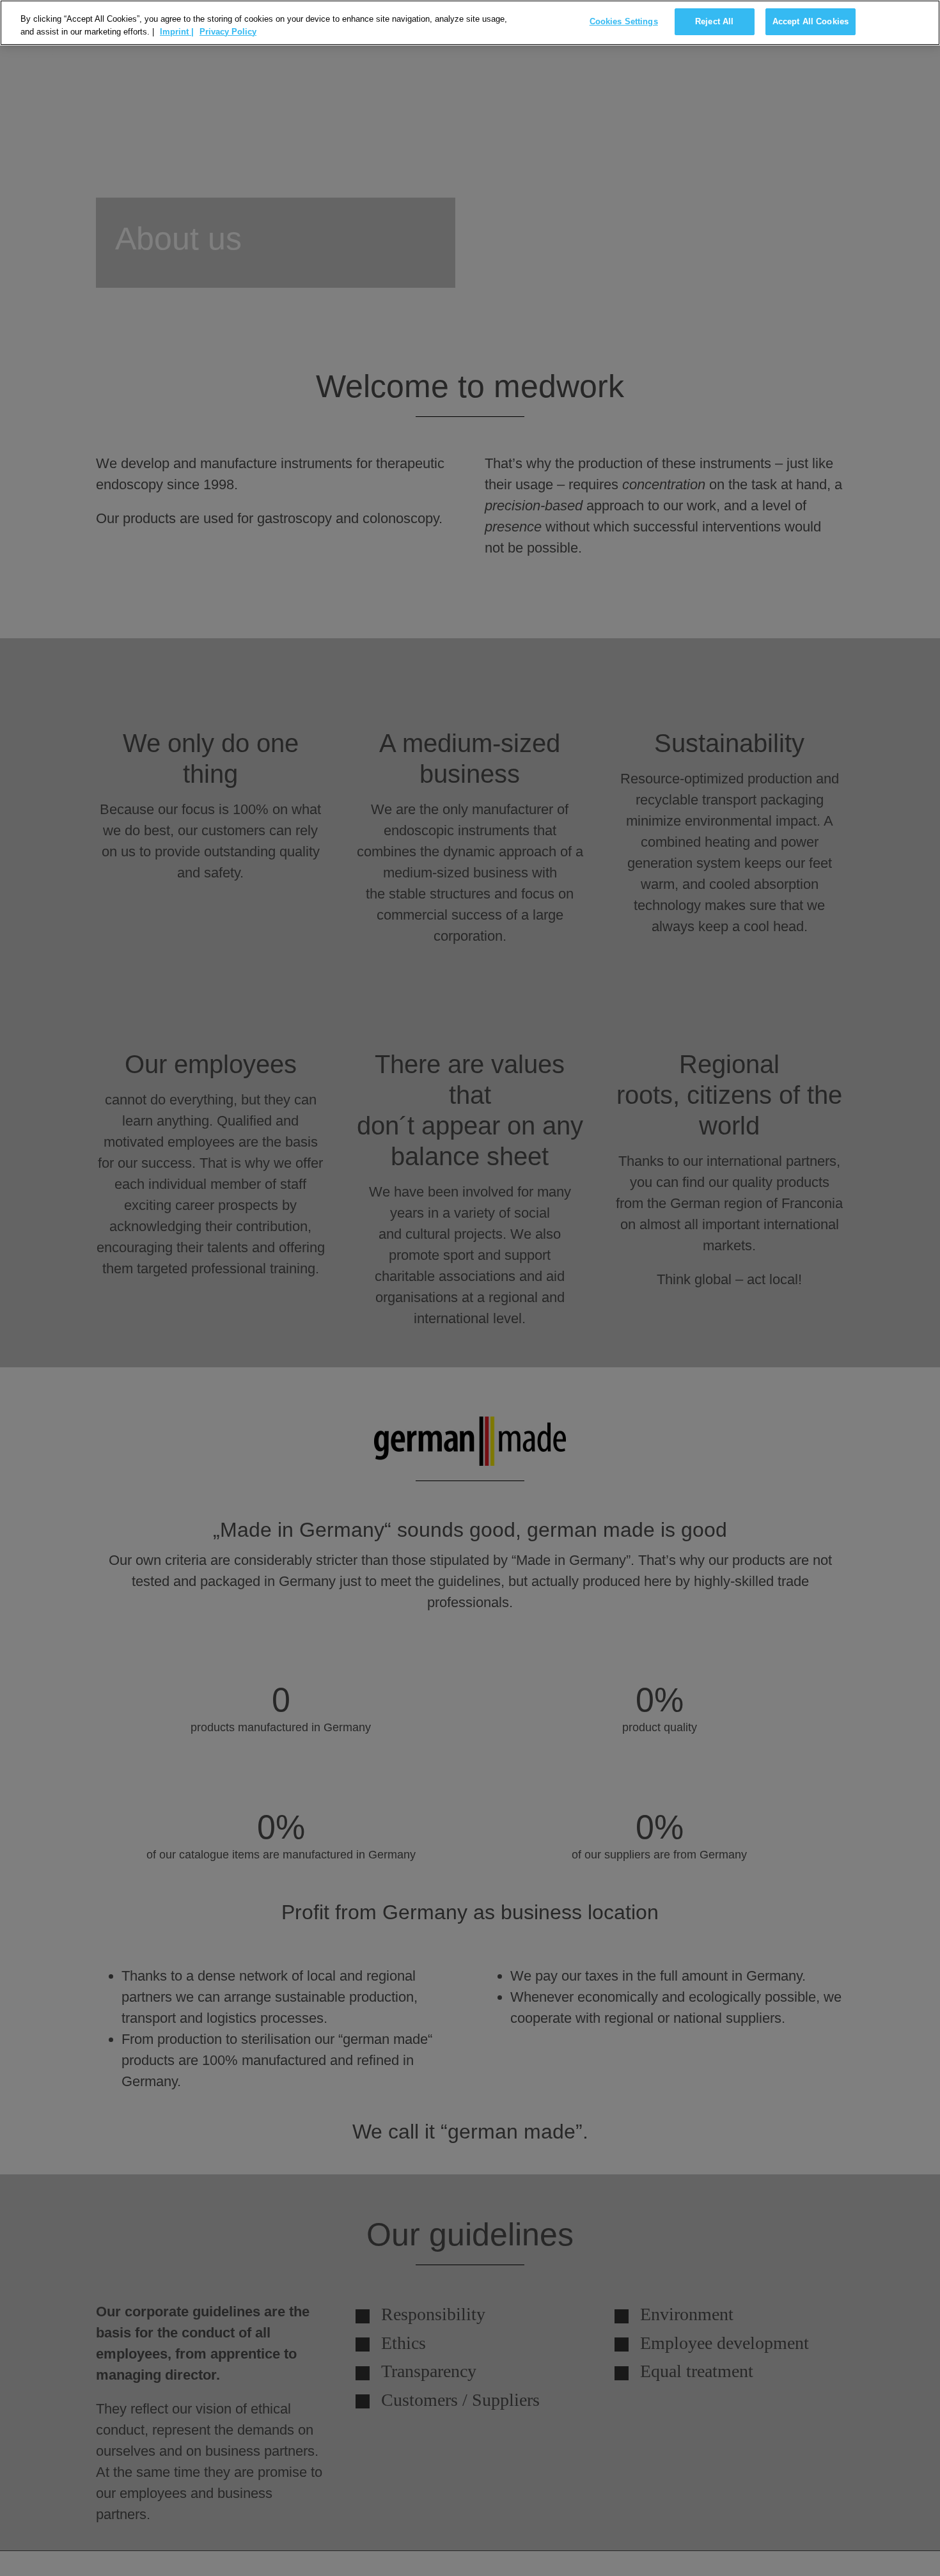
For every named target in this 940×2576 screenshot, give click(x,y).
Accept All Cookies (811, 21)
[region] (470, 23)
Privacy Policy (228, 32)
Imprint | (177, 32)
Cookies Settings (624, 21)
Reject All (714, 21)
